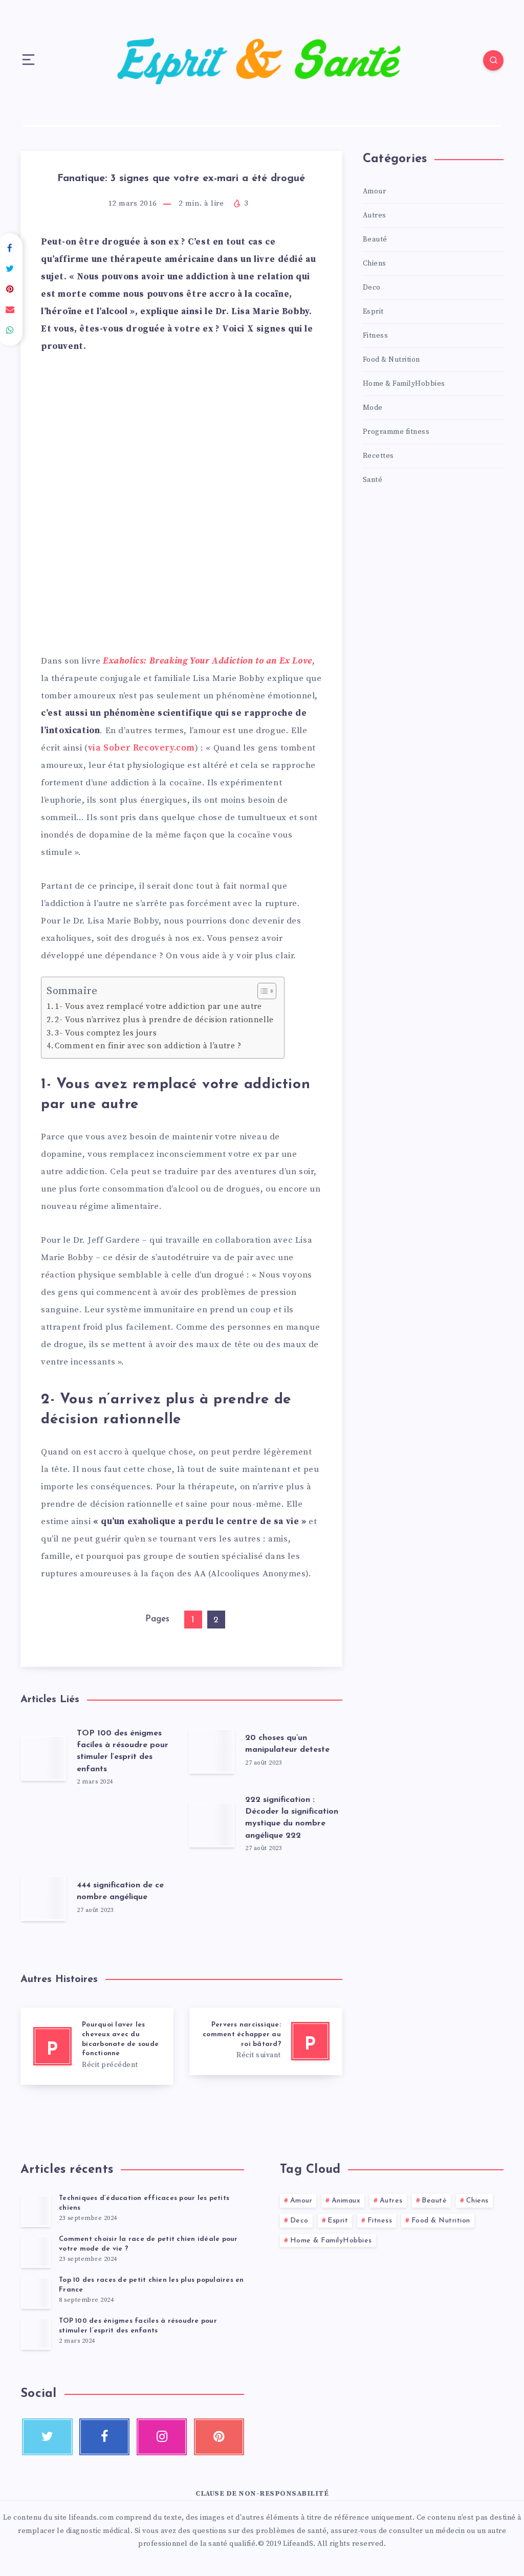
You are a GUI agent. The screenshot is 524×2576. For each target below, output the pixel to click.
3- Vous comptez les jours (106, 1033)
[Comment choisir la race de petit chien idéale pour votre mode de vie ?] (36, 2252)
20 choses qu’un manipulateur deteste (287, 1744)
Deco (372, 288)
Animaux (346, 2201)
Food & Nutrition (391, 360)
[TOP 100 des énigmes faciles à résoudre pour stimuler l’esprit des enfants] (36, 2333)
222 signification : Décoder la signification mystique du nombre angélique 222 (292, 1818)
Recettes (378, 456)
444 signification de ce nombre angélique (120, 1891)
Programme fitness (396, 432)
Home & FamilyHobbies (404, 384)
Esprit (373, 312)
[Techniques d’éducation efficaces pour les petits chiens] (36, 2211)
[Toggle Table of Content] (262, 991)
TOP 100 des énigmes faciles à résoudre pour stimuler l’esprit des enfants (123, 1751)
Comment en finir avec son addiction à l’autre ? (148, 1046)
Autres (375, 215)
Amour (375, 191)
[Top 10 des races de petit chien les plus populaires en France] (36, 2293)
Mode (373, 408)
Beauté (375, 239)
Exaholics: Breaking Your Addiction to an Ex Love (208, 661)
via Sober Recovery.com (141, 748)
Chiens (375, 263)
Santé (373, 480)
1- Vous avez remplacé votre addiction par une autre (158, 1007)
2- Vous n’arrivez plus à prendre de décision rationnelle (164, 1020)
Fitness (376, 336)
